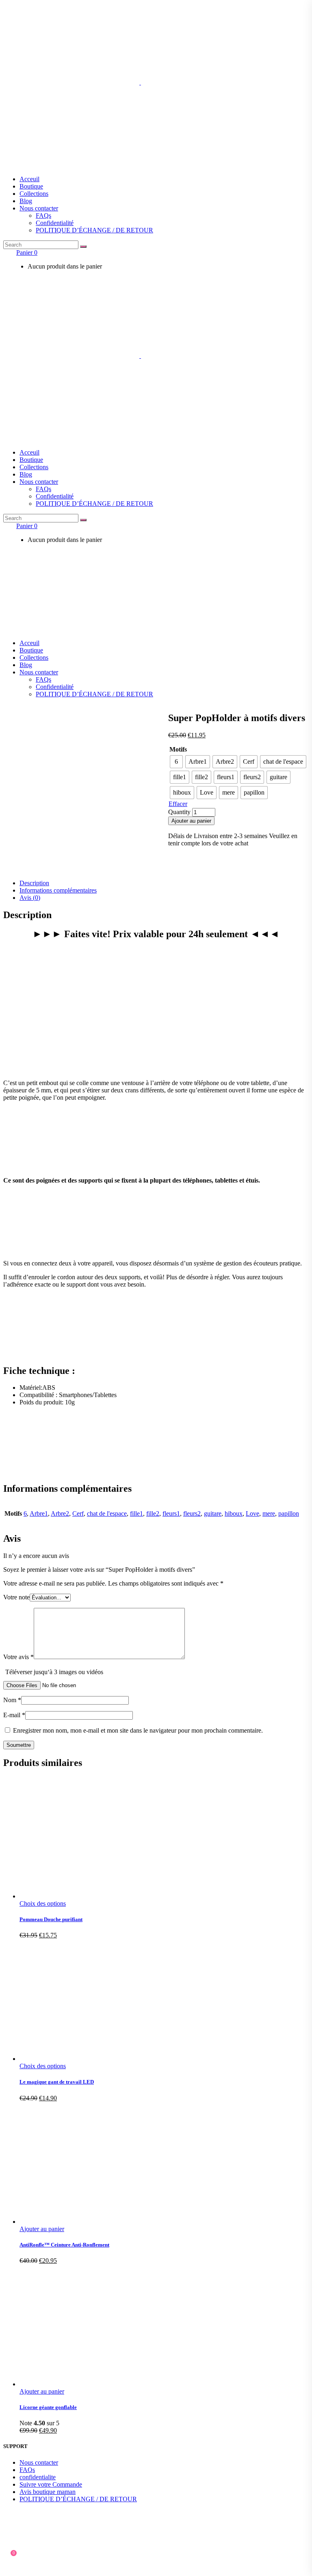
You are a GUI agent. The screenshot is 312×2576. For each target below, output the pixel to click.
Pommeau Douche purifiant (51, 1919)
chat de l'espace (107, 1513)
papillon (289, 1513)
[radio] (176, 762)
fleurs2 (192, 1513)
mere (269, 1513)
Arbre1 (39, 1513)
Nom (12, 1700)
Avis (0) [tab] (30, 898)
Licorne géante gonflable (48, 2407)
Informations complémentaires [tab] (58, 890)
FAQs (27, 2470)
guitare (213, 1513)
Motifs (178, 749)
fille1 (136, 1513)
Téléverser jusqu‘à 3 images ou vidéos (54, 1672)
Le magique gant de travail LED (57, 2082)
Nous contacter (39, 2462)
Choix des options (43, 1903)
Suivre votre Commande (51, 2484)
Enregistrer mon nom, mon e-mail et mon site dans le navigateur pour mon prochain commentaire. (138, 1730)
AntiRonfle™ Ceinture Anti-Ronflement (64, 2245)
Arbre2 (60, 1513)
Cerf (78, 1513)
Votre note (16, 1597)
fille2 (153, 1513)
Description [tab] (34, 883)
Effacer (178, 804)
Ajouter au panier (191, 821)
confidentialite (38, 2477)
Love (252, 1513)
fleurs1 (171, 1513)
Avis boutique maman (48, 2492)
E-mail (14, 1715)
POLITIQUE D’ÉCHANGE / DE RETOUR (78, 2499)
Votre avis (18, 1657)
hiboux (234, 1513)
